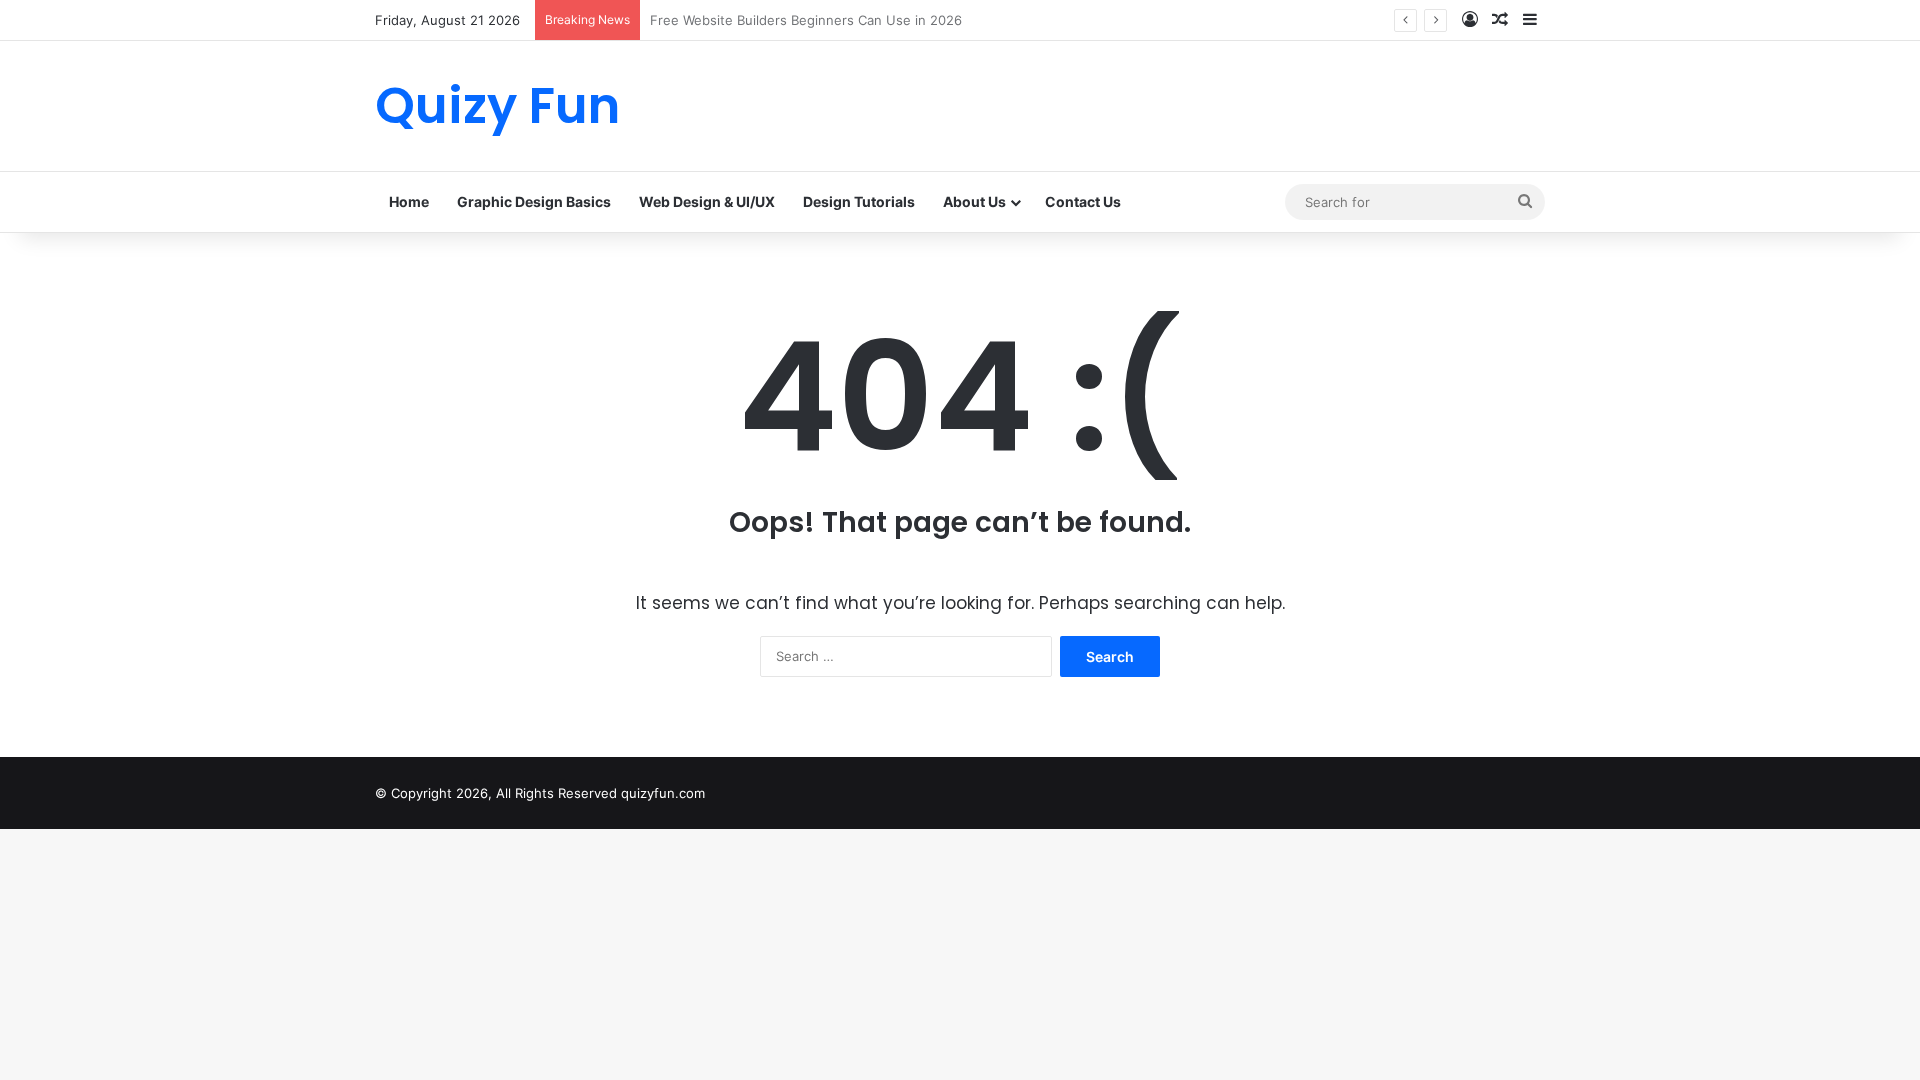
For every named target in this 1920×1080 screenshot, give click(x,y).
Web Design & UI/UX (707, 201)
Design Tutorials (859, 201)
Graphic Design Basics (534, 201)
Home (409, 201)
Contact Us (1083, 201)
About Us (974, 201)
